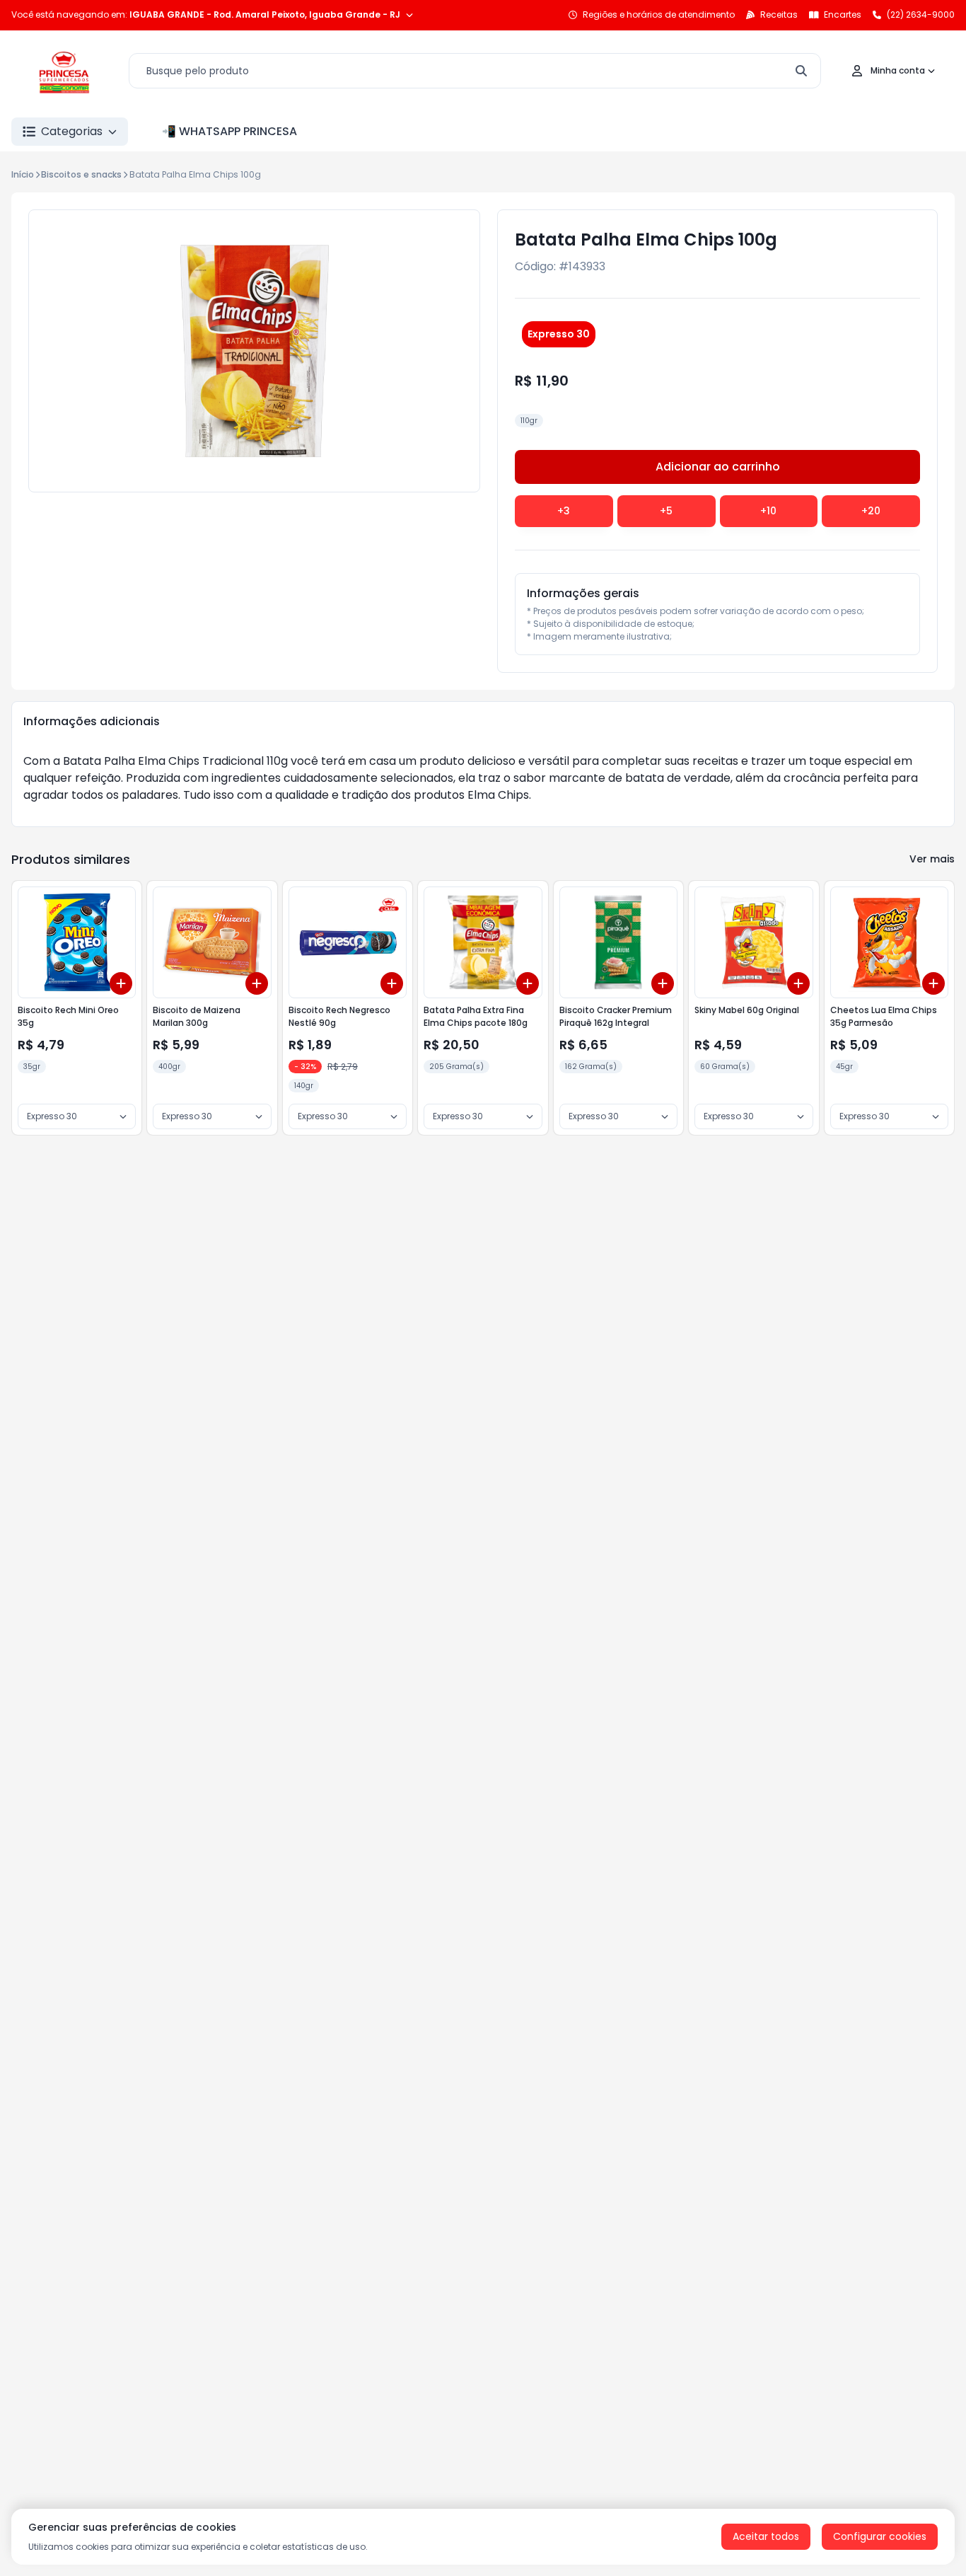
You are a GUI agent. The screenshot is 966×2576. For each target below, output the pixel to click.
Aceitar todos (766, 2536)
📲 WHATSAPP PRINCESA (229, 131)
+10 (768, 511)
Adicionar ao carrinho (718, 467)
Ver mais (932, 859)
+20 (871, 511)
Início (23, 174)
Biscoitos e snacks (81, 174)
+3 (564, 511)
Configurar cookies (880, 2536)
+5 (666, 511)
